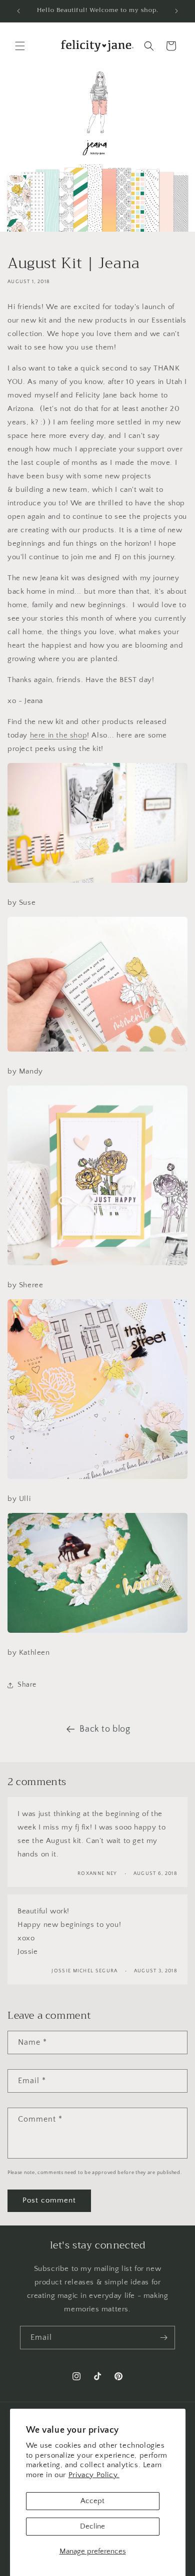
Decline (92, 2526)
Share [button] (27, 1685)
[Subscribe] (163, 2338)
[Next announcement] (176, 11)
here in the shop (59, 735)
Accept (92, 2501)
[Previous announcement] (18, 11)
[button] (20, 46)
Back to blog (105, 1729)
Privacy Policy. (94, 2475)
